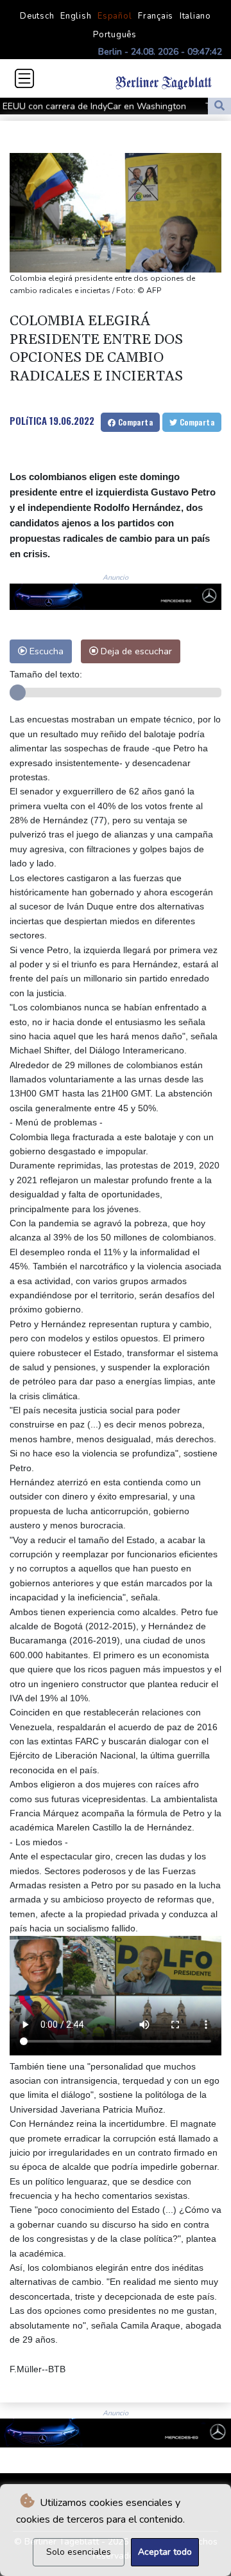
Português (115, 35)
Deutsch (37, 16)
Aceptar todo (165, 2552)
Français (156, 16)
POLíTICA (28, 420)
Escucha (45, 651)
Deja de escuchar (135, 651)
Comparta (134, 422)
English (76, 16)
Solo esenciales (79, 2552)
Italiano (195, 16)
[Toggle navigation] (24, 78)
